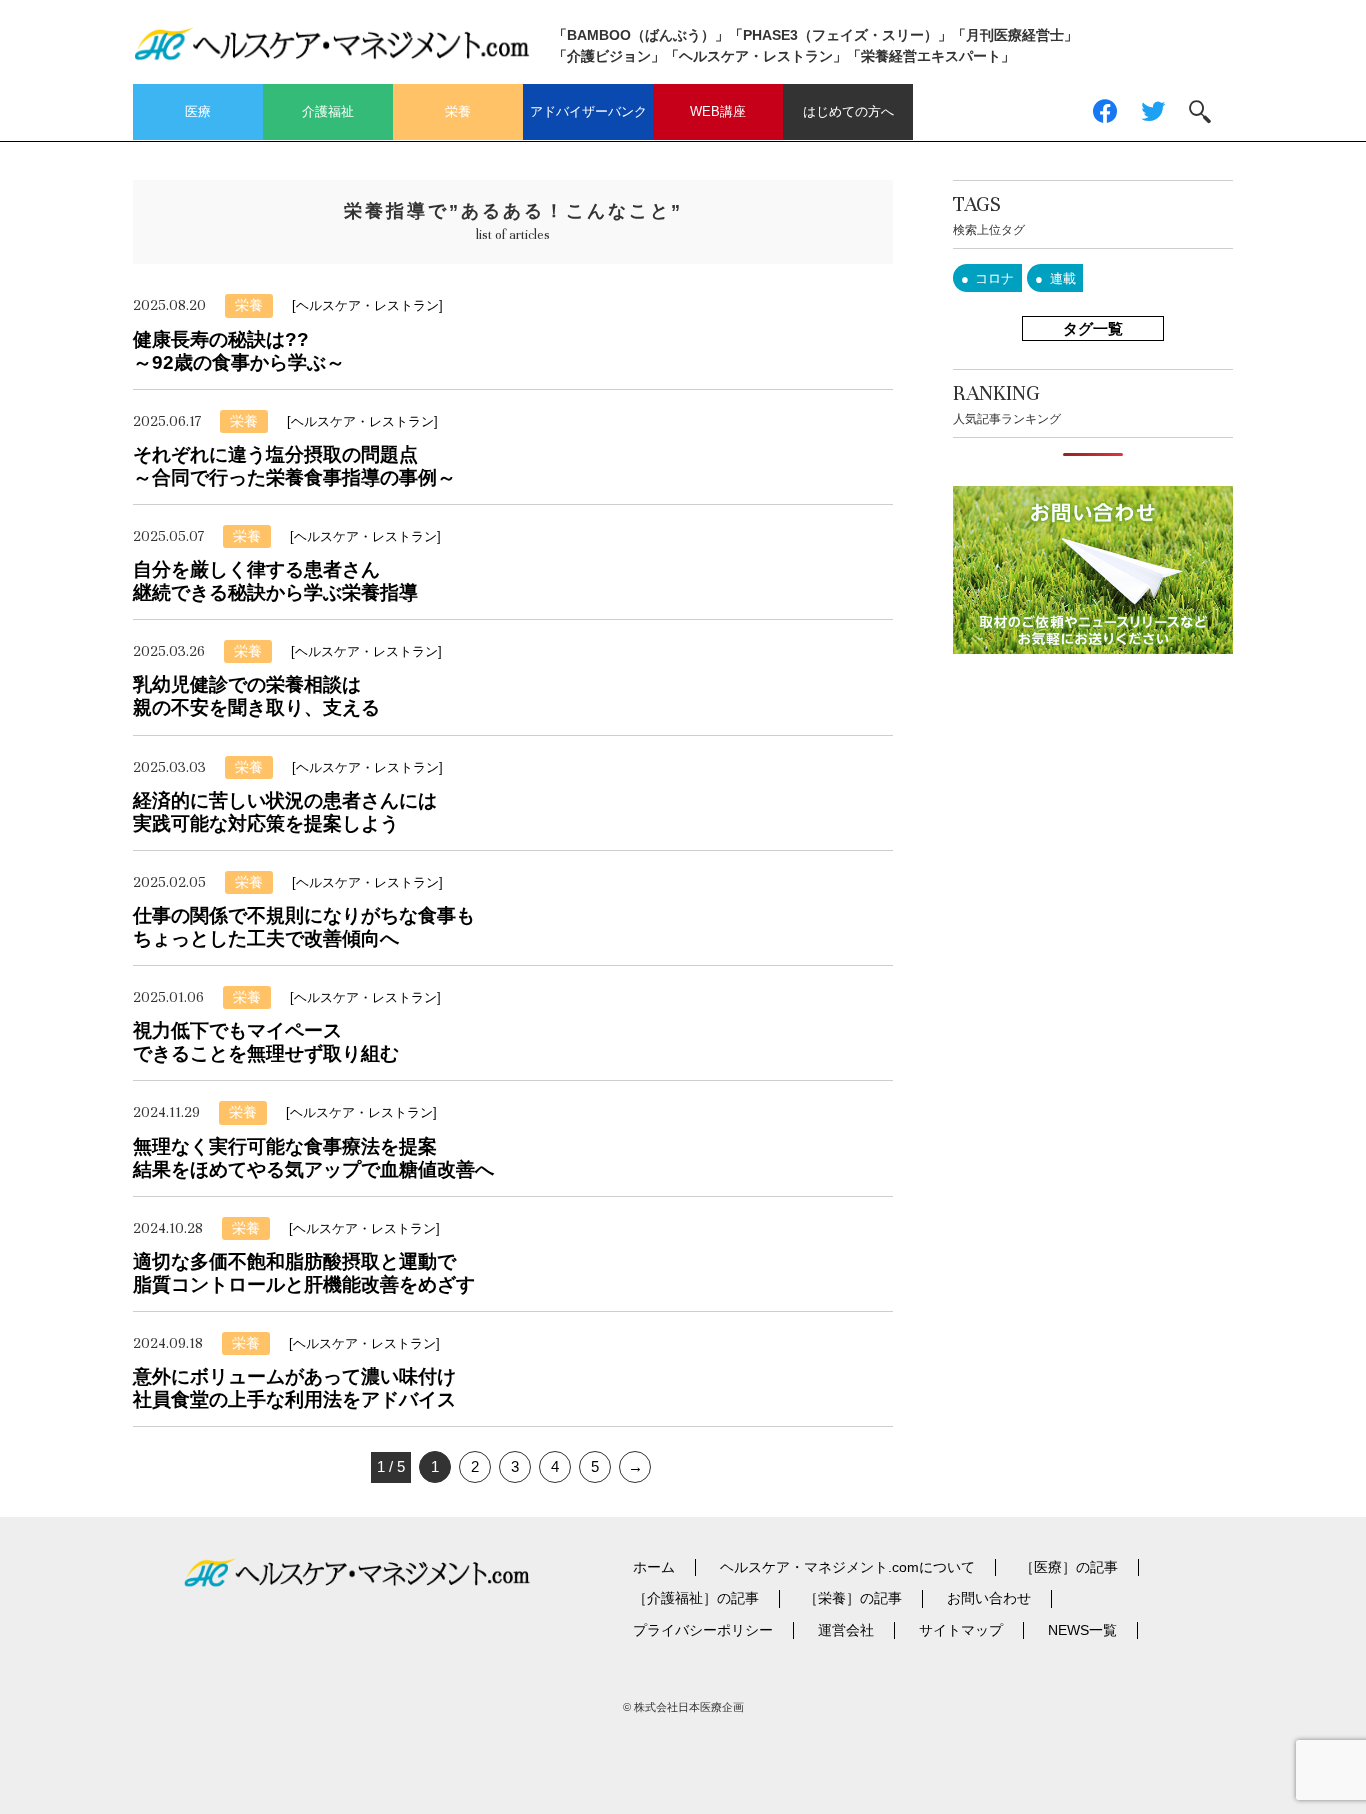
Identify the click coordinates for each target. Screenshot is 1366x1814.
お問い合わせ (989, 1598)
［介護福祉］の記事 (696, 1598)
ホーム (654, 1567)
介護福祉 (328, 111)
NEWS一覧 (1082, 1630)
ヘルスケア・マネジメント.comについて (847, 1567)
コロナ (994, 278)
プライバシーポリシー (703, 1630)
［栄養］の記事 (853, 1598)
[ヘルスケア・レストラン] (367, 305)
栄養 (458, 111)
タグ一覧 (1093, 328)
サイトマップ (961, 1630)
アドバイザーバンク (588, 111)
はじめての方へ (848, 111)
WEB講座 (718, 111)
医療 (198, 111)
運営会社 (846, 1630)
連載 (1063, 278)
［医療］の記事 (1069, 1567)
